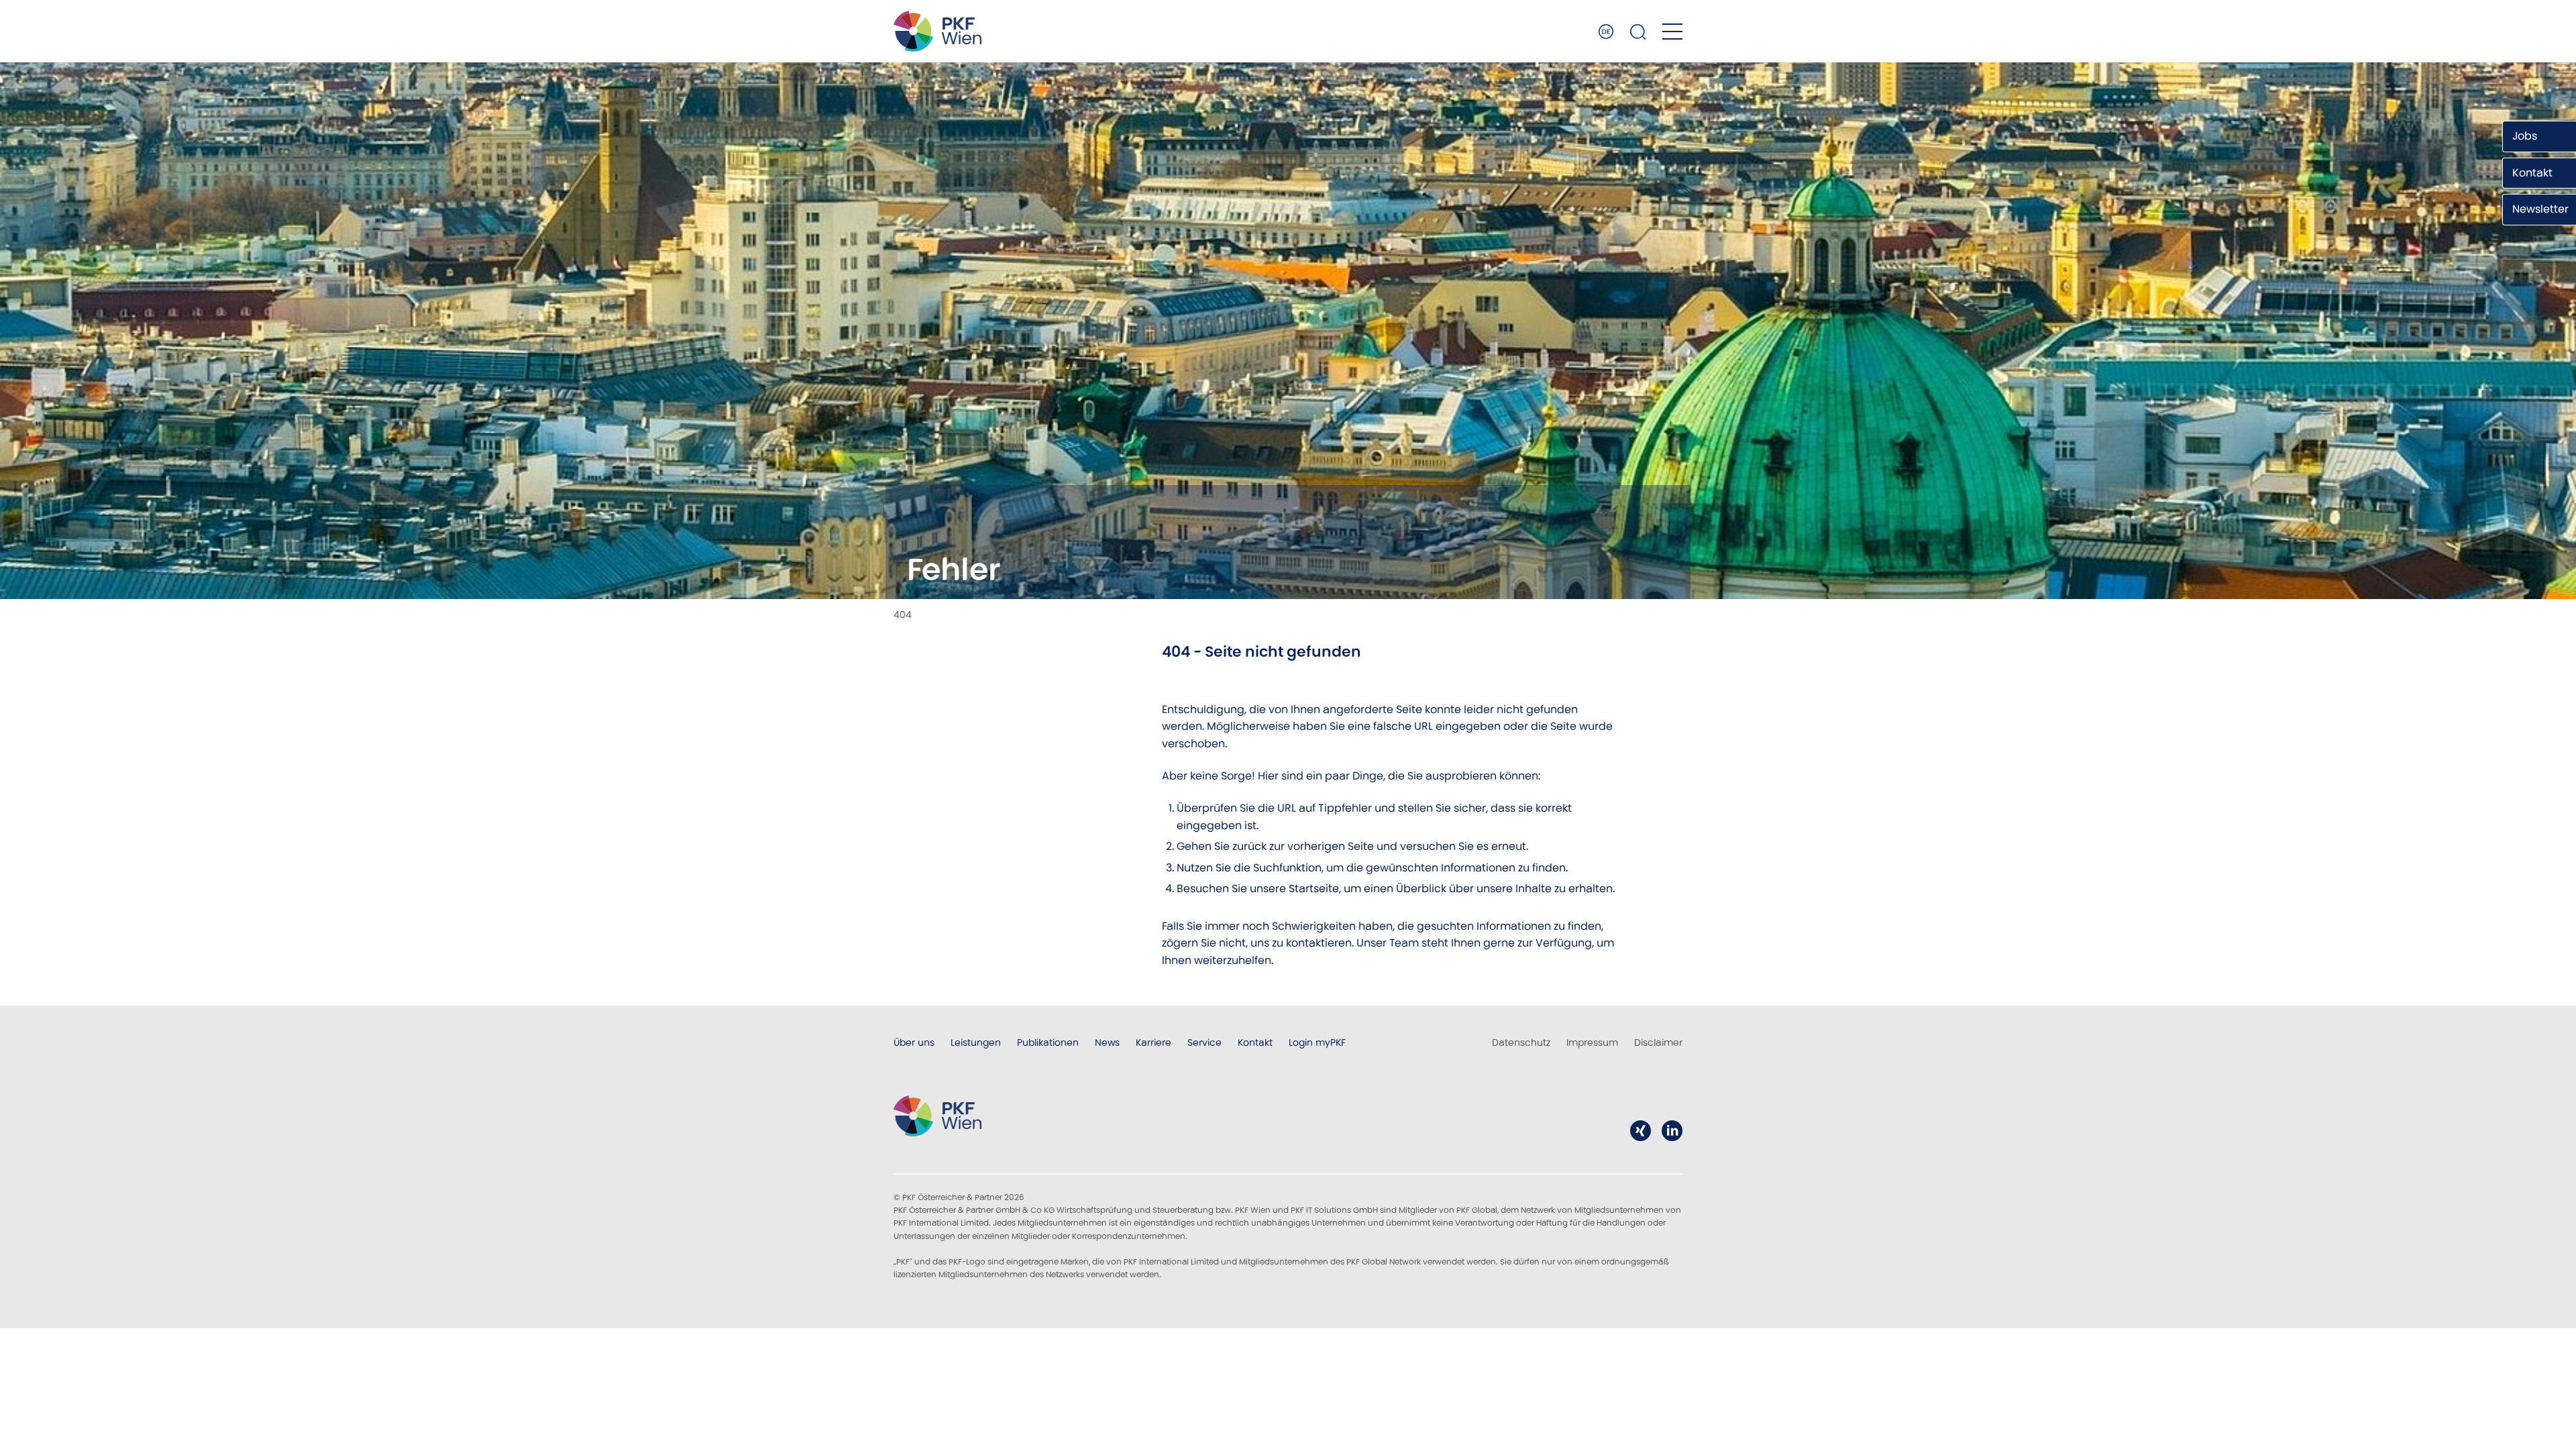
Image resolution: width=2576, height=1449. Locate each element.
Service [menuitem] (1204, 1042)
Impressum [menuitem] (1592, 1042)
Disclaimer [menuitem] (1658, 1042)
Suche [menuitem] (1638, 32)
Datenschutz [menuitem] (1521, 1042)
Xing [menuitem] (1641, 1131)
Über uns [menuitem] (914, 1042)
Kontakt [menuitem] (1255, 1042)
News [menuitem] (1107, 1042)
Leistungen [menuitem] (976, 1042)
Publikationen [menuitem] (1048, 1042)
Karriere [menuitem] (1153, 1042)
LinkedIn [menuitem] (1672, 1131)
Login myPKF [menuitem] (1317, 1042)
